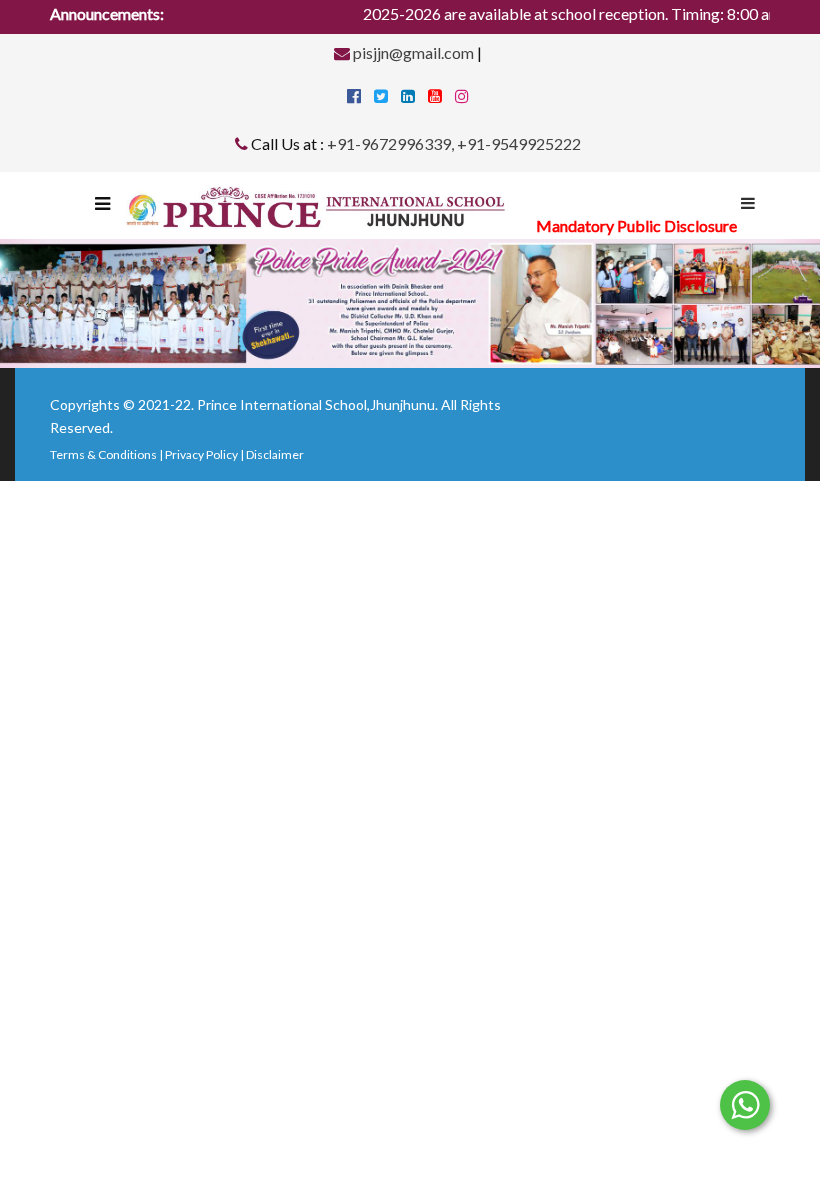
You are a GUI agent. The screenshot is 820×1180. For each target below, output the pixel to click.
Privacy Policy (201, 454)
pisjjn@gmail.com (412, 52)
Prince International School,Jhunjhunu (316, 404)
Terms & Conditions (103, 454)
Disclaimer (275, 454)
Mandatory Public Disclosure (636, 225)
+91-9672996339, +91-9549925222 (454, 143)
